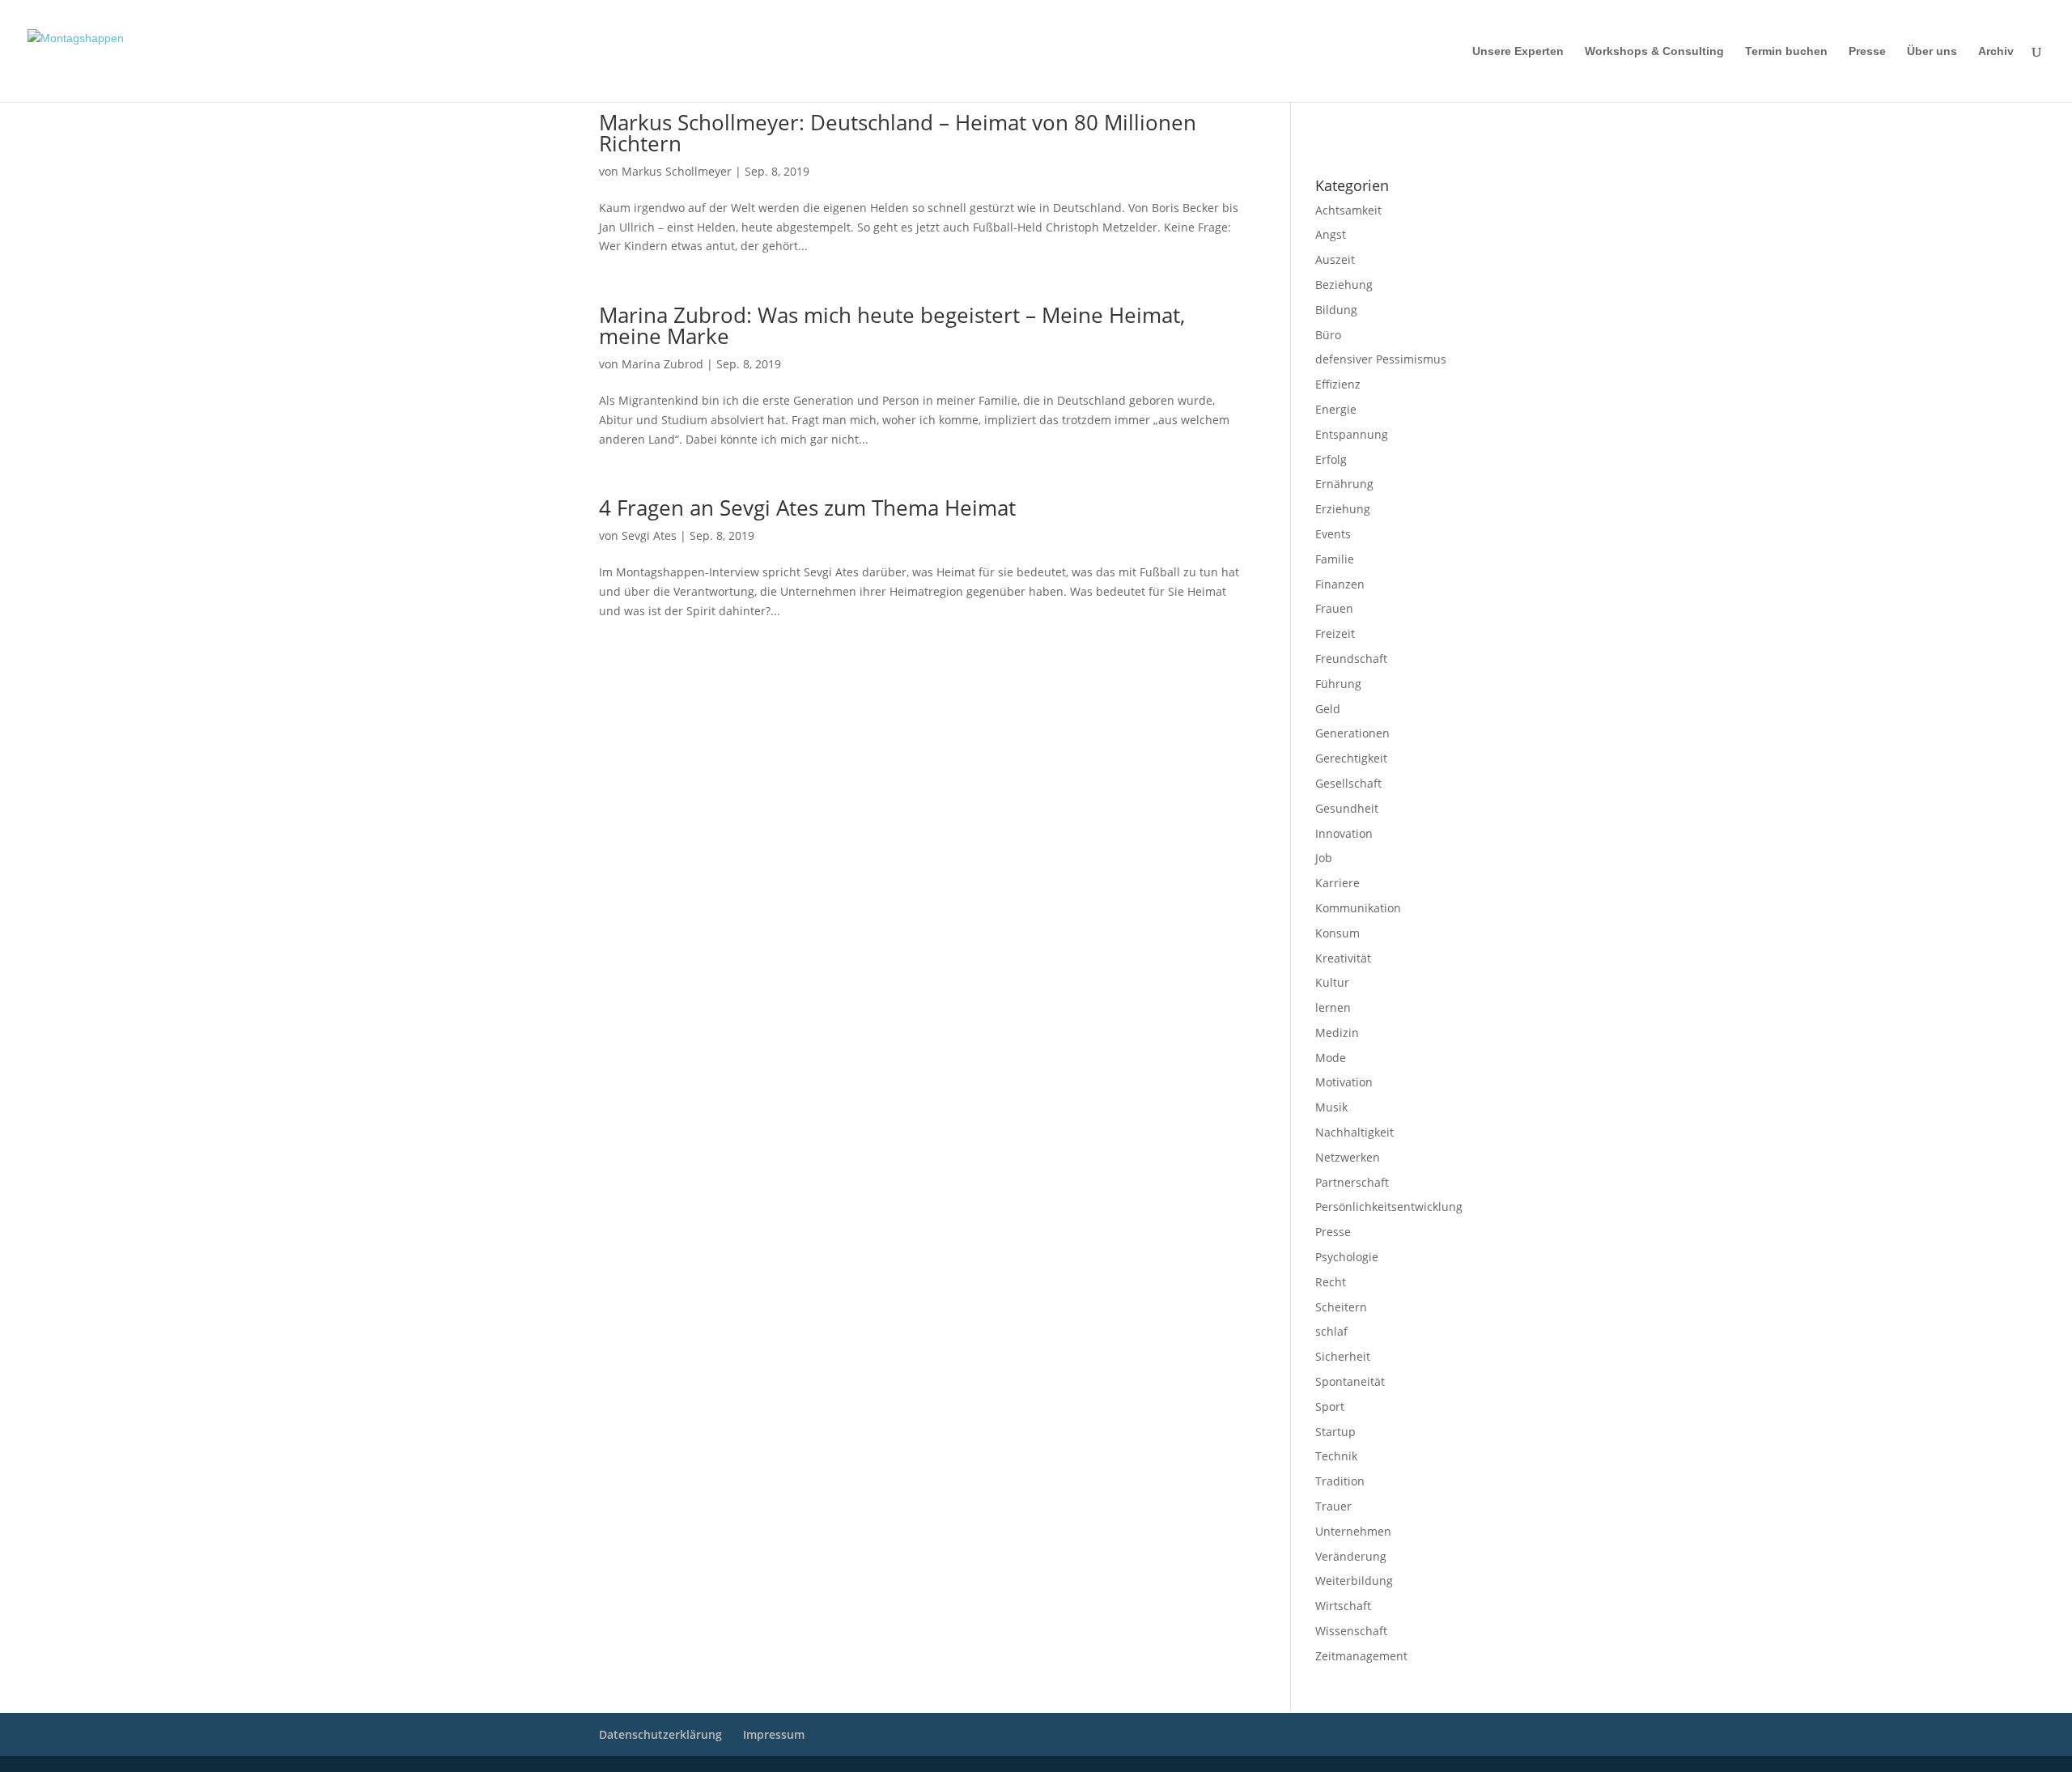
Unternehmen (1353, 1531)
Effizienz (1338, 384)
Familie (1335, 559)
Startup (1335, 1432)
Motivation (1344, 1082)
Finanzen (1340, 584)
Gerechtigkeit (1351, 758)
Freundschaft (1351, 659)
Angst (1331, 234)
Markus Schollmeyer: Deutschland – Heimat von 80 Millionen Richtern (898, 133)
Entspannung (1352, 434)
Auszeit (1335, 259)
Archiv (1996, 51)
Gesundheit (1347, 808)
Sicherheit (1343, 1356)
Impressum (1337, 122)
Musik (1331, 1107)
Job (1324, 858)
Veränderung (1351, 1556)
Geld (1328, 709)
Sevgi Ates (649, 535)
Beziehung (1344, 285)
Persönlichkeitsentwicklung (1389, 1207)
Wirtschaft (1343, 1606)
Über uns (1932, 51)
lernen (1333, 1007)
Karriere (1337, 883)
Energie (1336, 409)
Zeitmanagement (1361, 1656)
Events (1333, 534)
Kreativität (1343, 958)
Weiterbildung (1354, 1581)
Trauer (1333, 1506)
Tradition (1340, 1481)
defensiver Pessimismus (1381, 359)
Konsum (1337, 933)
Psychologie (1347, 1257)
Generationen (1352, 733)
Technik (1336, 1456)
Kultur (1332, 982)
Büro (1328, 335)
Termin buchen (1786, 51)
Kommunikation (1358, 908)
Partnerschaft (1352, 1182)
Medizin (1337, 1033)
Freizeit (1335, 633)
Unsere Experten (1518, 51)
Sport (1330, 1407)
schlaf (1331, 1331)
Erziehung (1343, 509)
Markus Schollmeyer (677, 171)
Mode (1331, 1058)
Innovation (1344, 833)
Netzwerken (1348, 1157)
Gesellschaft (1348, 783)
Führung (1338, 684)
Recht (1331, 1282)
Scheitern (1341, 1307)
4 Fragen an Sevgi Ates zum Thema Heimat (807, 508)
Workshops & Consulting (1654, 51)
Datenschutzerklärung (1360, 143)
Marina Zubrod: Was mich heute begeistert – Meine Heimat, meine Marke (892, 325)
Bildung (1336, 310)
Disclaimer (1388, 122)
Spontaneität (1350, 1381)
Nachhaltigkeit (1354, 1132)
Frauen (1334, 608)
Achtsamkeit (1348, 210)
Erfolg (1331, 459)
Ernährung (1344, 484)
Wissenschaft (1351, 1631)
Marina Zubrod (662, 364)
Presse (1867, 51)
